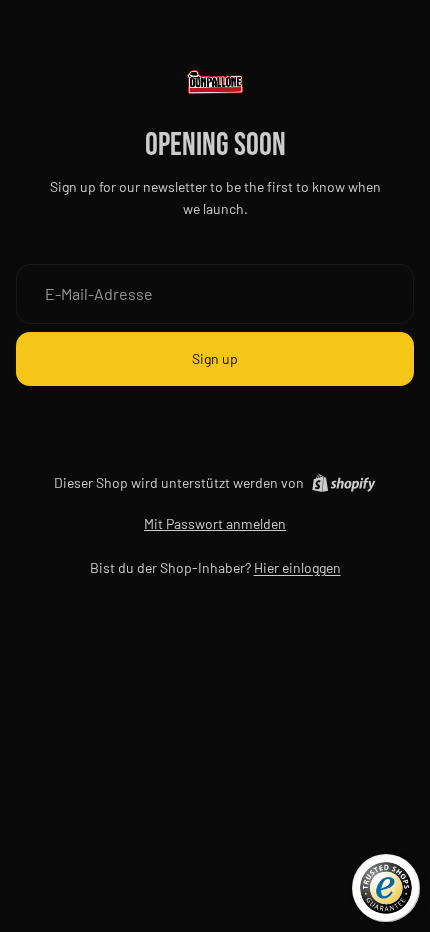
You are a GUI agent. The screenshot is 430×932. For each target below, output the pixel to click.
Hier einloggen (297, 567)
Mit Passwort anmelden (215, 523)
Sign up (215, 358)
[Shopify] (343, 483)
